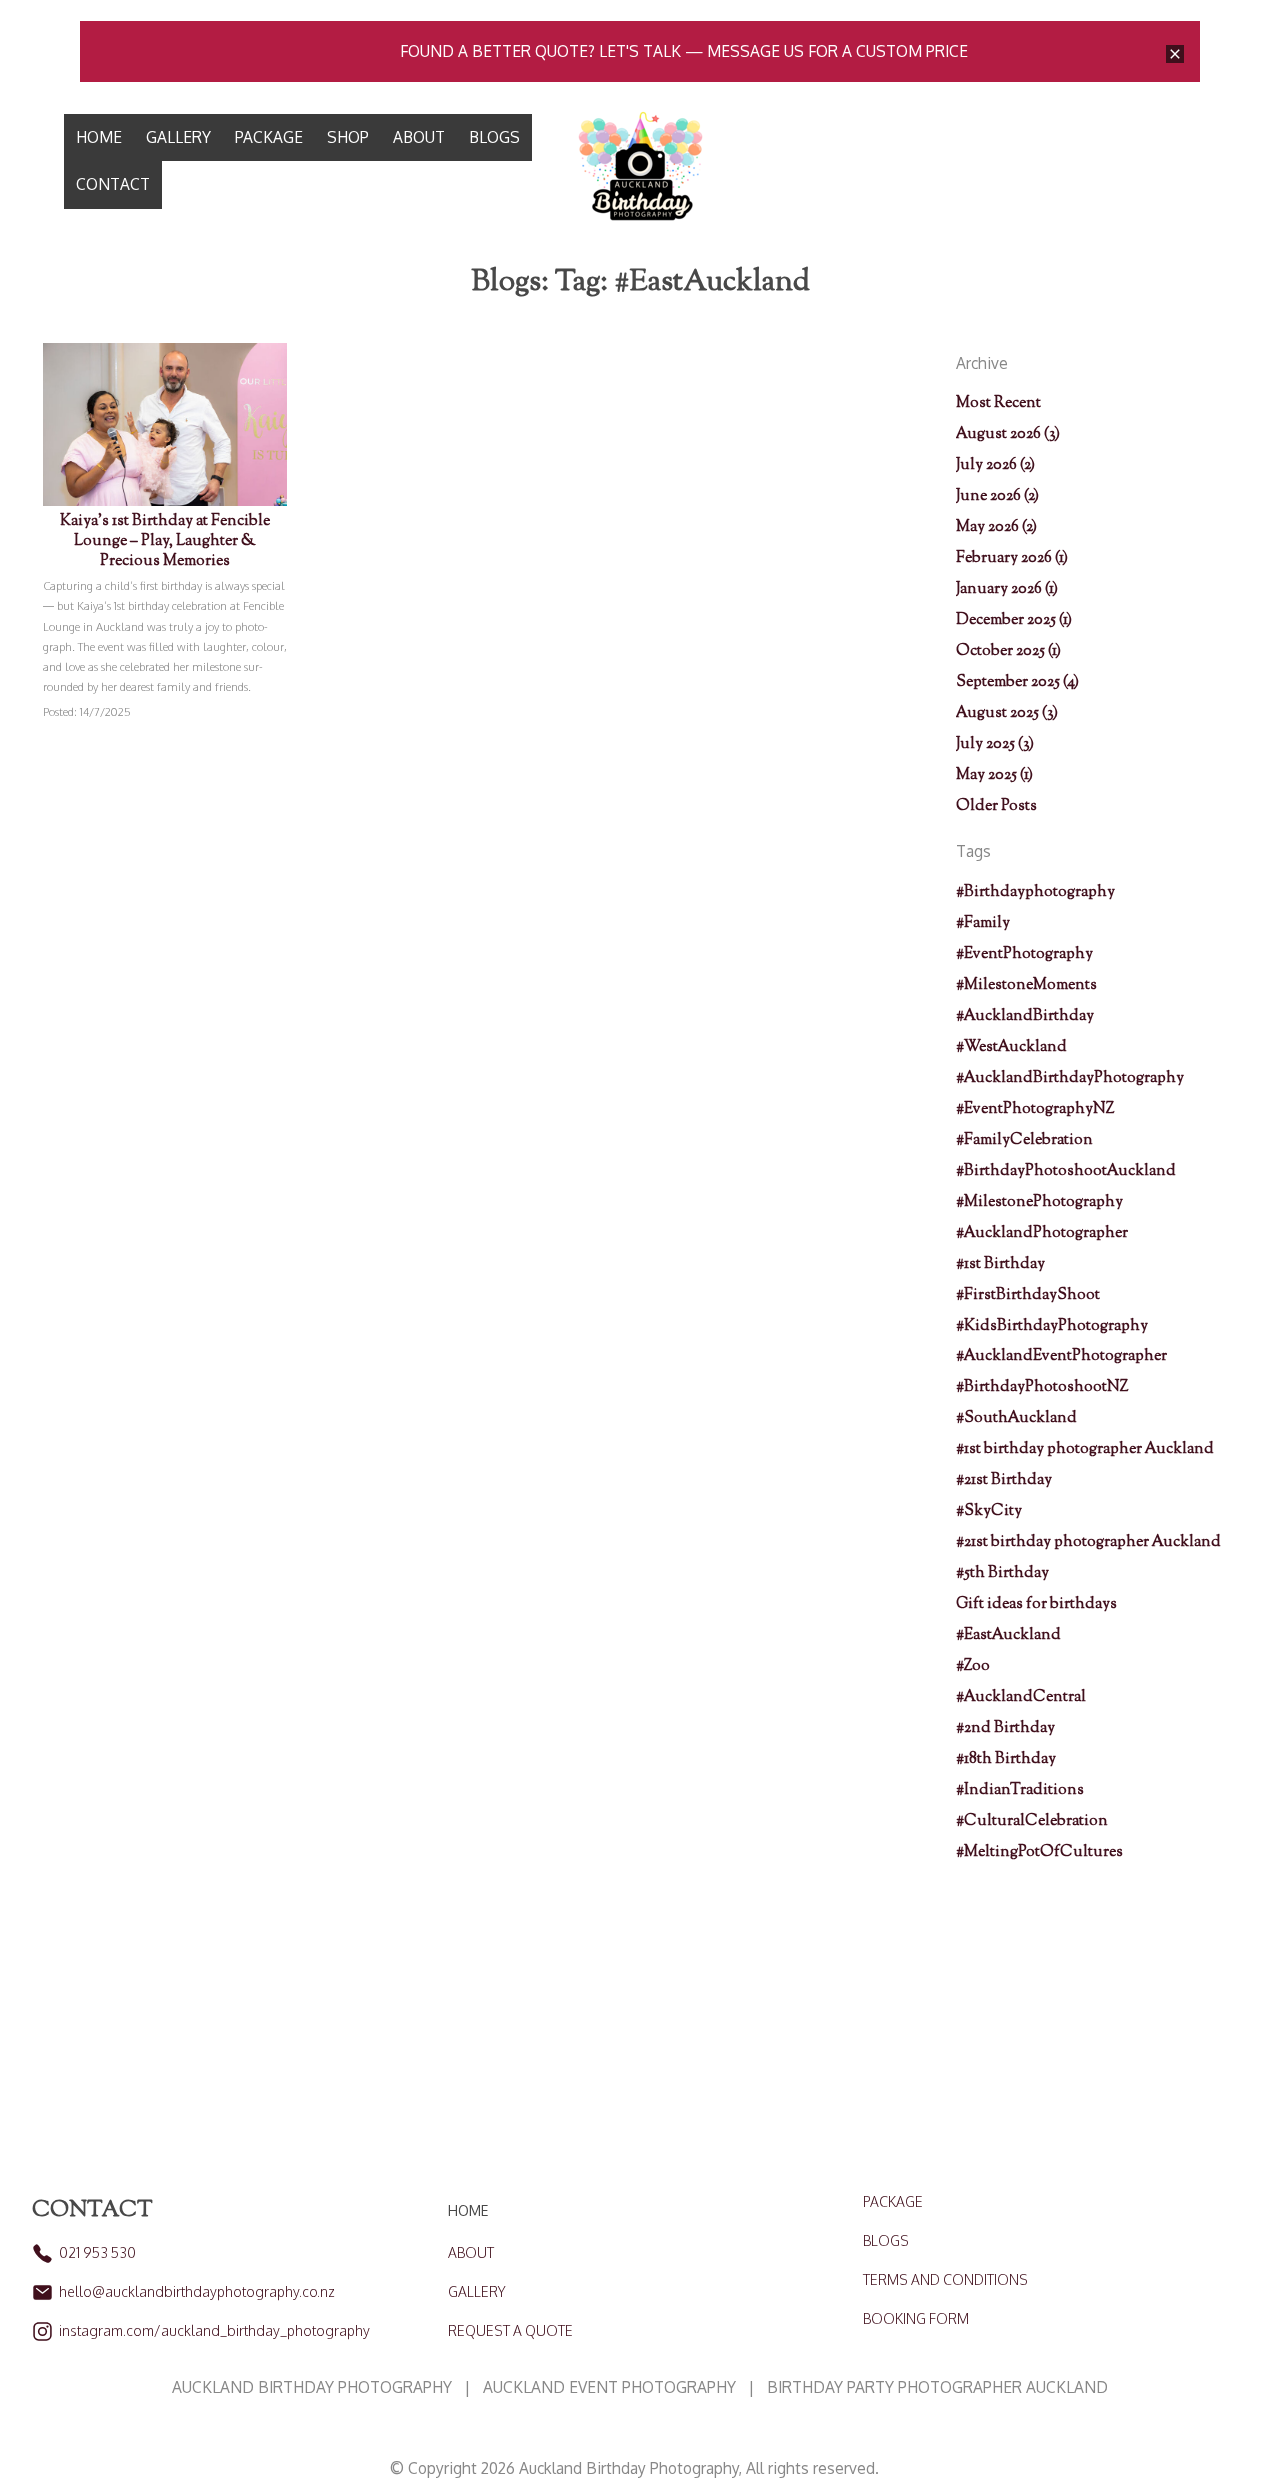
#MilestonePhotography (1039, 1202)
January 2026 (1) (1007, 589)
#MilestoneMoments (1026, 985)
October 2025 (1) (1008, 651)
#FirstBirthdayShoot (1028, 1295)
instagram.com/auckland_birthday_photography (214, 2330)
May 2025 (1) (994, 775)
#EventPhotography (1024, 954)
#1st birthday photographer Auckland (1085, 1449)
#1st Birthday (1000, 1264)
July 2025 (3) (995, 744)
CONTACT (113, 184)
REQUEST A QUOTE (510, 2330)
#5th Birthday (1002, 1573)
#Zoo (973, 1666)
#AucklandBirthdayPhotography (1070, 1078)
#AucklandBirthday (1025, 1016)
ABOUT (419, 137)
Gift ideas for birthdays (1036, 1604)
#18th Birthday (1006, 1759)
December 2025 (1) (1014, 620)
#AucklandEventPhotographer (1061, 1356)
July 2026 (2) (995, 465)
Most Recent (998, 403)
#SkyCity (989, 1511)
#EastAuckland (1008, 1635)
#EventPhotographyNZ (1035, 1109)
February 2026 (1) (1012, 558)
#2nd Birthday (1005, 1728)
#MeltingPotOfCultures (1039, 1852)
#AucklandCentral (1021, 1697)
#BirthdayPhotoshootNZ (1042, 1387)
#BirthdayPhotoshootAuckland (1066, 1171)
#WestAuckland (1011, 1047)
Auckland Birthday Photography (629, 2468)
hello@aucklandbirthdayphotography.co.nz (197, 2291)
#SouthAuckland (1016, 1418)
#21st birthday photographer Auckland (1088, 1542)
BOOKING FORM (916, 2318)
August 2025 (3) (1007, 713)
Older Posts (996, 806)
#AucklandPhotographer (1042, 1233)
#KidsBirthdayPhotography (1052, 1326)
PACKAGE (269, 137)
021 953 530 (97, 2252)
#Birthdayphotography (1035, 892)
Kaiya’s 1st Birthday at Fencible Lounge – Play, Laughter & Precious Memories (165, 541)
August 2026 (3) (1008, 434)
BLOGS (494, 137)
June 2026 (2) (997, 496)
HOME (99, 137)
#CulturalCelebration (1032, 1821)
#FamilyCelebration (1024, 1140)
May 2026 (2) (996, 527)
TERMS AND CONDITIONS (945, 2279)
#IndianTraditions (1020, 1790)
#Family (983, 923)
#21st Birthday (1004, 1480)
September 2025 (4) (1017, 682)
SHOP (348, 137)
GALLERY (178, 137)
